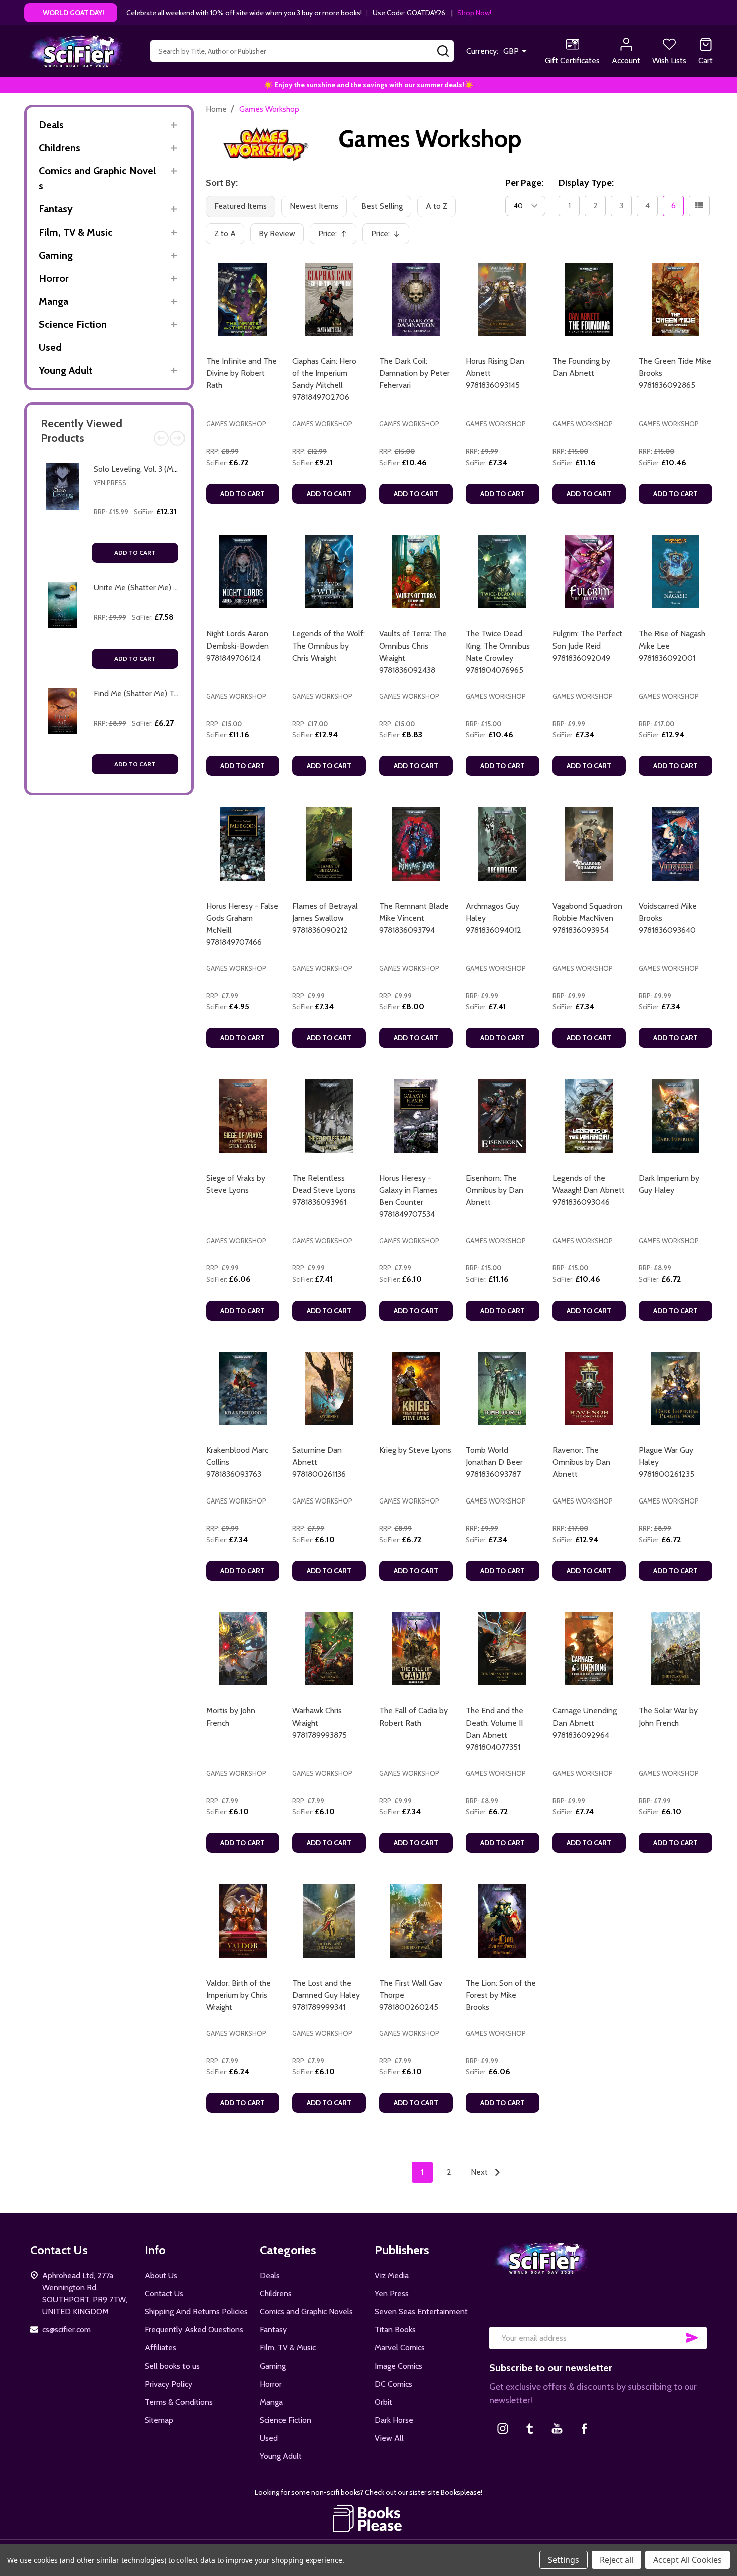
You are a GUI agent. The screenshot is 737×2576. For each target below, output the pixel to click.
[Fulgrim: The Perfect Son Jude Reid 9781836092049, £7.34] (589, 572)
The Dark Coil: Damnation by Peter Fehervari (414, 373)
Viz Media (392, 2276)
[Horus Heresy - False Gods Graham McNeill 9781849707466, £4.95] (243, 844)
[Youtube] (557, 2428)
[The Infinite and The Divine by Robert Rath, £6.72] (243, 299)
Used (50, 347)
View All (389, 2438)
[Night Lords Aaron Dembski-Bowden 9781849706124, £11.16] (243, 572)
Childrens (59, 148)
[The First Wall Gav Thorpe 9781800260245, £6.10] (416, 1921)
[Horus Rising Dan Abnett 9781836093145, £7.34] (503, 299)
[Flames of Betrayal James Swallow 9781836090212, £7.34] (329, 844)
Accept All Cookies (688, 2560)
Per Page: (524, 183)
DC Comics (393, 2384)
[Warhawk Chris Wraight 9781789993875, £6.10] (329, 1649)
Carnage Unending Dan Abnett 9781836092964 (585, 1723)
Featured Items (240, 206)
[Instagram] (503, 2428)
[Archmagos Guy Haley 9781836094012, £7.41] (503, 844)
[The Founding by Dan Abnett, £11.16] (589, 299)
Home (216, 109)
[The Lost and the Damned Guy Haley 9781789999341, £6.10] (329, 1921)
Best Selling (382, 206)
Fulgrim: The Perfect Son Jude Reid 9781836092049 (587, 646)
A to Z (436, 206)
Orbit (383, 2402)
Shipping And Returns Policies (196, 2312)
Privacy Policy (168, 2384)
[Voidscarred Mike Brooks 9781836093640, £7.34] (676, 844)
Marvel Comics (400, 2348)
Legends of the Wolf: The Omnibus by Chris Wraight (329, 646)
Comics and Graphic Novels (97, 178)
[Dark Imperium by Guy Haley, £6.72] (676, 1116)
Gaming (56, 255)
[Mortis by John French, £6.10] (243, 1649)
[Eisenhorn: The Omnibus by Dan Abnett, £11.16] (503, 1116)
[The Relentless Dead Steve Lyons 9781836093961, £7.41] (329, 1116)
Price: (336, 236)
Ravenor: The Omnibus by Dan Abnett (581, 1462)
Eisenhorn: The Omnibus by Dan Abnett (495, 1190)
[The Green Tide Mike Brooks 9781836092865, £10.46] (676, 299)
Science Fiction (73, 324)
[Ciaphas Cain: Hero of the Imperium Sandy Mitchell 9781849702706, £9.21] (329, 299)
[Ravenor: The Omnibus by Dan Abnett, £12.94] (589, 1388)
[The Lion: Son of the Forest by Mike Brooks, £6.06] (503, 1921)
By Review (277, 233)
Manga (53, 301)
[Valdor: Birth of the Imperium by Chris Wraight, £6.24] (243, 1921)
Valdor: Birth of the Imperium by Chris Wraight (238, 1995)
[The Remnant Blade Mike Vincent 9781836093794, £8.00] (416, 844)
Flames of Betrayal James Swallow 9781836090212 (325, 918)
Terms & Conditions (179, 2402)
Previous (161, 438)
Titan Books (395, 2330)
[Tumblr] (530, 2428)
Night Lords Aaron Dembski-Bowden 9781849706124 (237, 646)
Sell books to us (172, 2366)
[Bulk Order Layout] (699, 206)
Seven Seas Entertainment (421, 2312)
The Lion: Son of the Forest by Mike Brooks (501, 1995)
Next (177, 438)
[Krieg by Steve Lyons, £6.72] (416, 1388)
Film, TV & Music (76, 232)
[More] (174, 125)
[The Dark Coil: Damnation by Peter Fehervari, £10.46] (416, 299)
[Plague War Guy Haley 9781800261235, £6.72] (676, 1388)
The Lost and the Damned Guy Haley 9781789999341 (326, 1995)
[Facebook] (584, 2428)
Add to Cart (135, 553)
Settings (564, 2560)
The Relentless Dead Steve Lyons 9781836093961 (324, 1190)
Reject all (616, 2560)
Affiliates (161, 2348)
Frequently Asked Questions (194, 2330)
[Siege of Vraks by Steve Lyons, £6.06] (243, 1116)
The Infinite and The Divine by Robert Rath (241, 373)
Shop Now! (474, 13)
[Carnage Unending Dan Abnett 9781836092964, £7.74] (589, 1649)
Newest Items (314, 206)
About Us (161, 2276)
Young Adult (65, 370)
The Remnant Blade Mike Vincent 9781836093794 (414, 918)
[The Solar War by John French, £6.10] (676, 1649)
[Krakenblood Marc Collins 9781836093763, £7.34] (243, 1388)
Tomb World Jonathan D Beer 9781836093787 (494, 1462)
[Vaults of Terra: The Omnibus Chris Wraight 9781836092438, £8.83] (416, 572)
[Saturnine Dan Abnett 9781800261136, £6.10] (329, 1388)
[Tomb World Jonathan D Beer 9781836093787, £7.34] (503, 1388)
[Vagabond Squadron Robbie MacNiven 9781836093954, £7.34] (589, 844)
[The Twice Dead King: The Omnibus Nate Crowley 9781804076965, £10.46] (503, 572)
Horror (54, 278)
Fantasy (56, 209)
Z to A (225, 233)
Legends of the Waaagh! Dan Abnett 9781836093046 (589, 1190)
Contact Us (164, 2294)
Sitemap (159, 2420)
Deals (51, 125)
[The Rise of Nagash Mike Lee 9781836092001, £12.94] (676, 572)
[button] (369, 2518)
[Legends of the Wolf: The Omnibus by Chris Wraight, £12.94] (329, 572)
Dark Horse (394, 2420)
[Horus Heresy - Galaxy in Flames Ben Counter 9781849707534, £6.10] (416, 1116)
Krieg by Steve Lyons (415, 1450)
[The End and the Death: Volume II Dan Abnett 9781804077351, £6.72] (503, 1649)
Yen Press (110, 483)
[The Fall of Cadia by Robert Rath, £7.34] (416, 1649)
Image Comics (398, 2366)
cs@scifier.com (66, 2330)
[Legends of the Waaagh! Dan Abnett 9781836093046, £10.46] (589, 1116)
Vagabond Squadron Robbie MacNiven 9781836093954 (587, 918)
